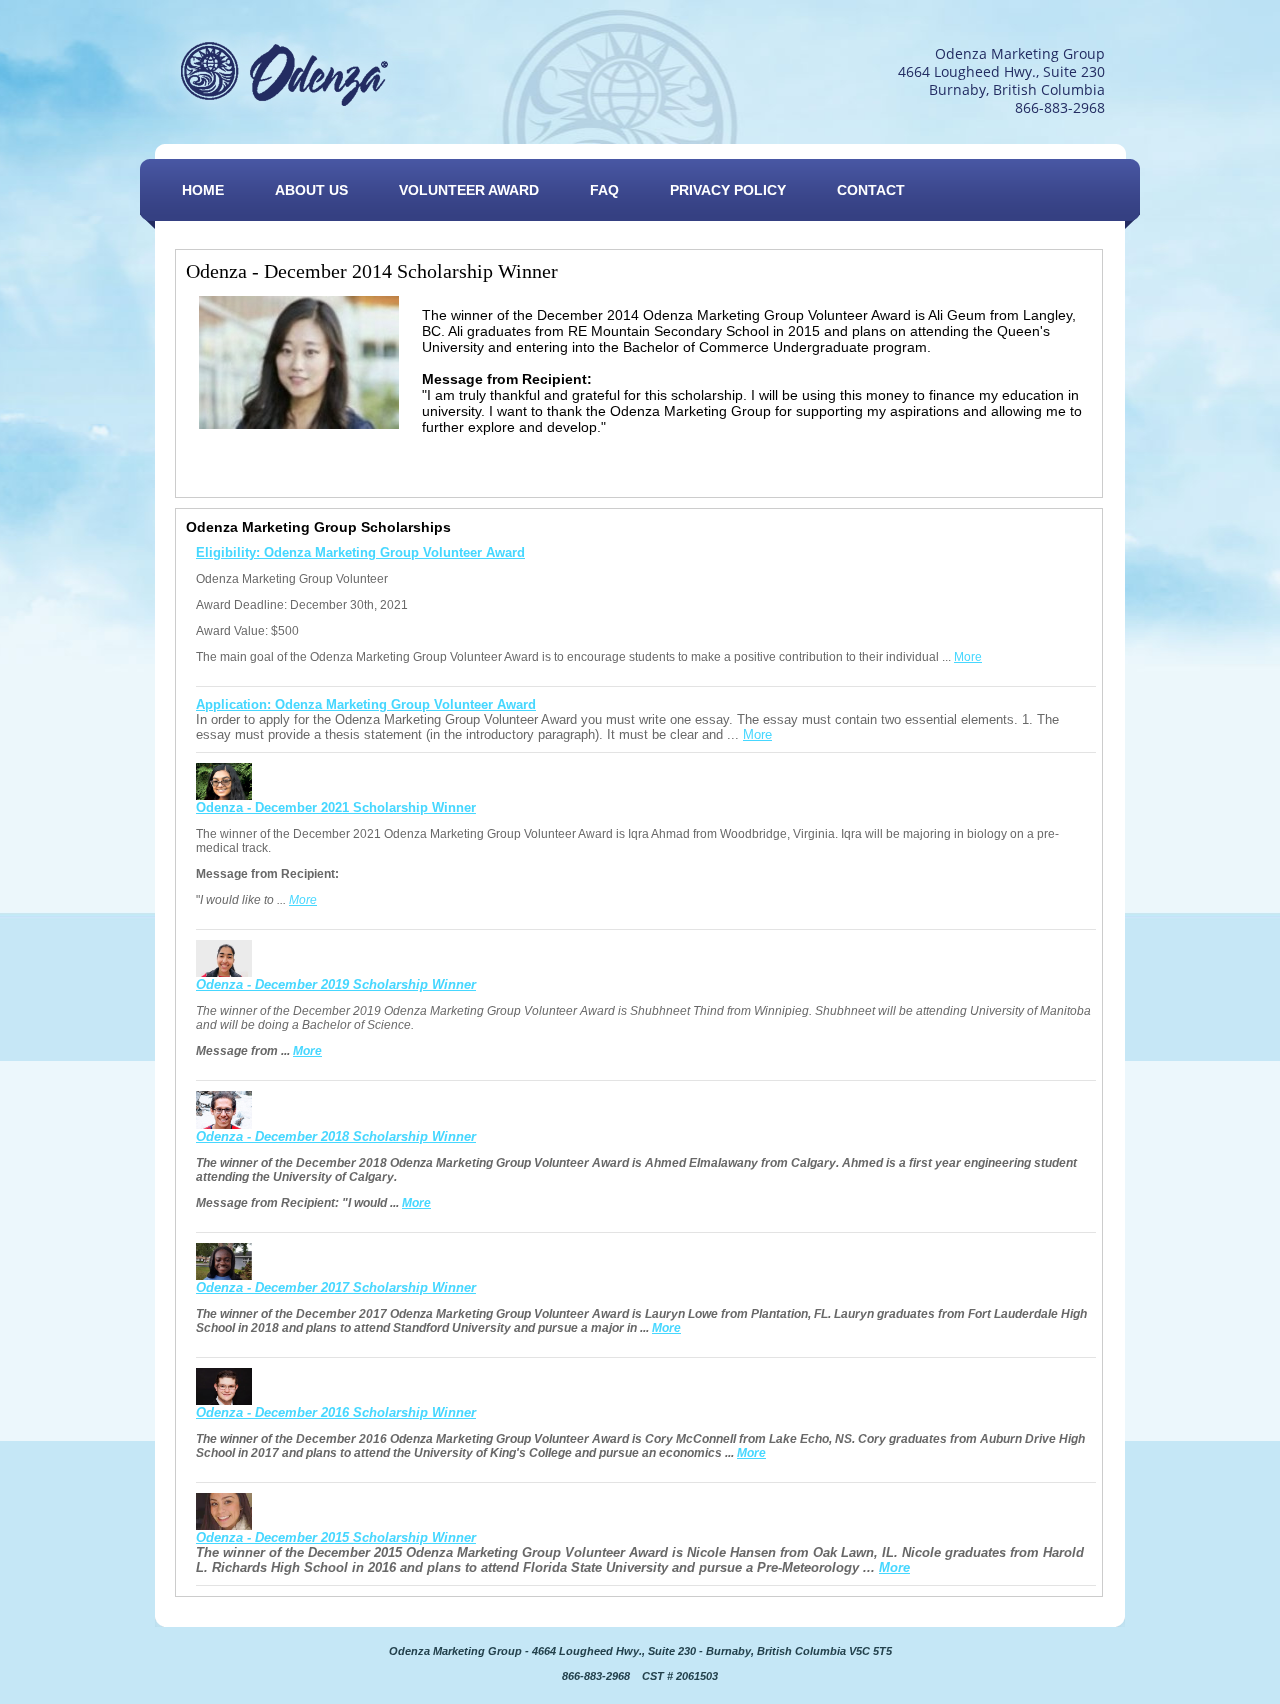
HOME (203, 190)
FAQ (604, 190)
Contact (871, 190)
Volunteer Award (469, 190)
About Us (311, 190)
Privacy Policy (728, 190)
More (968, 657)
